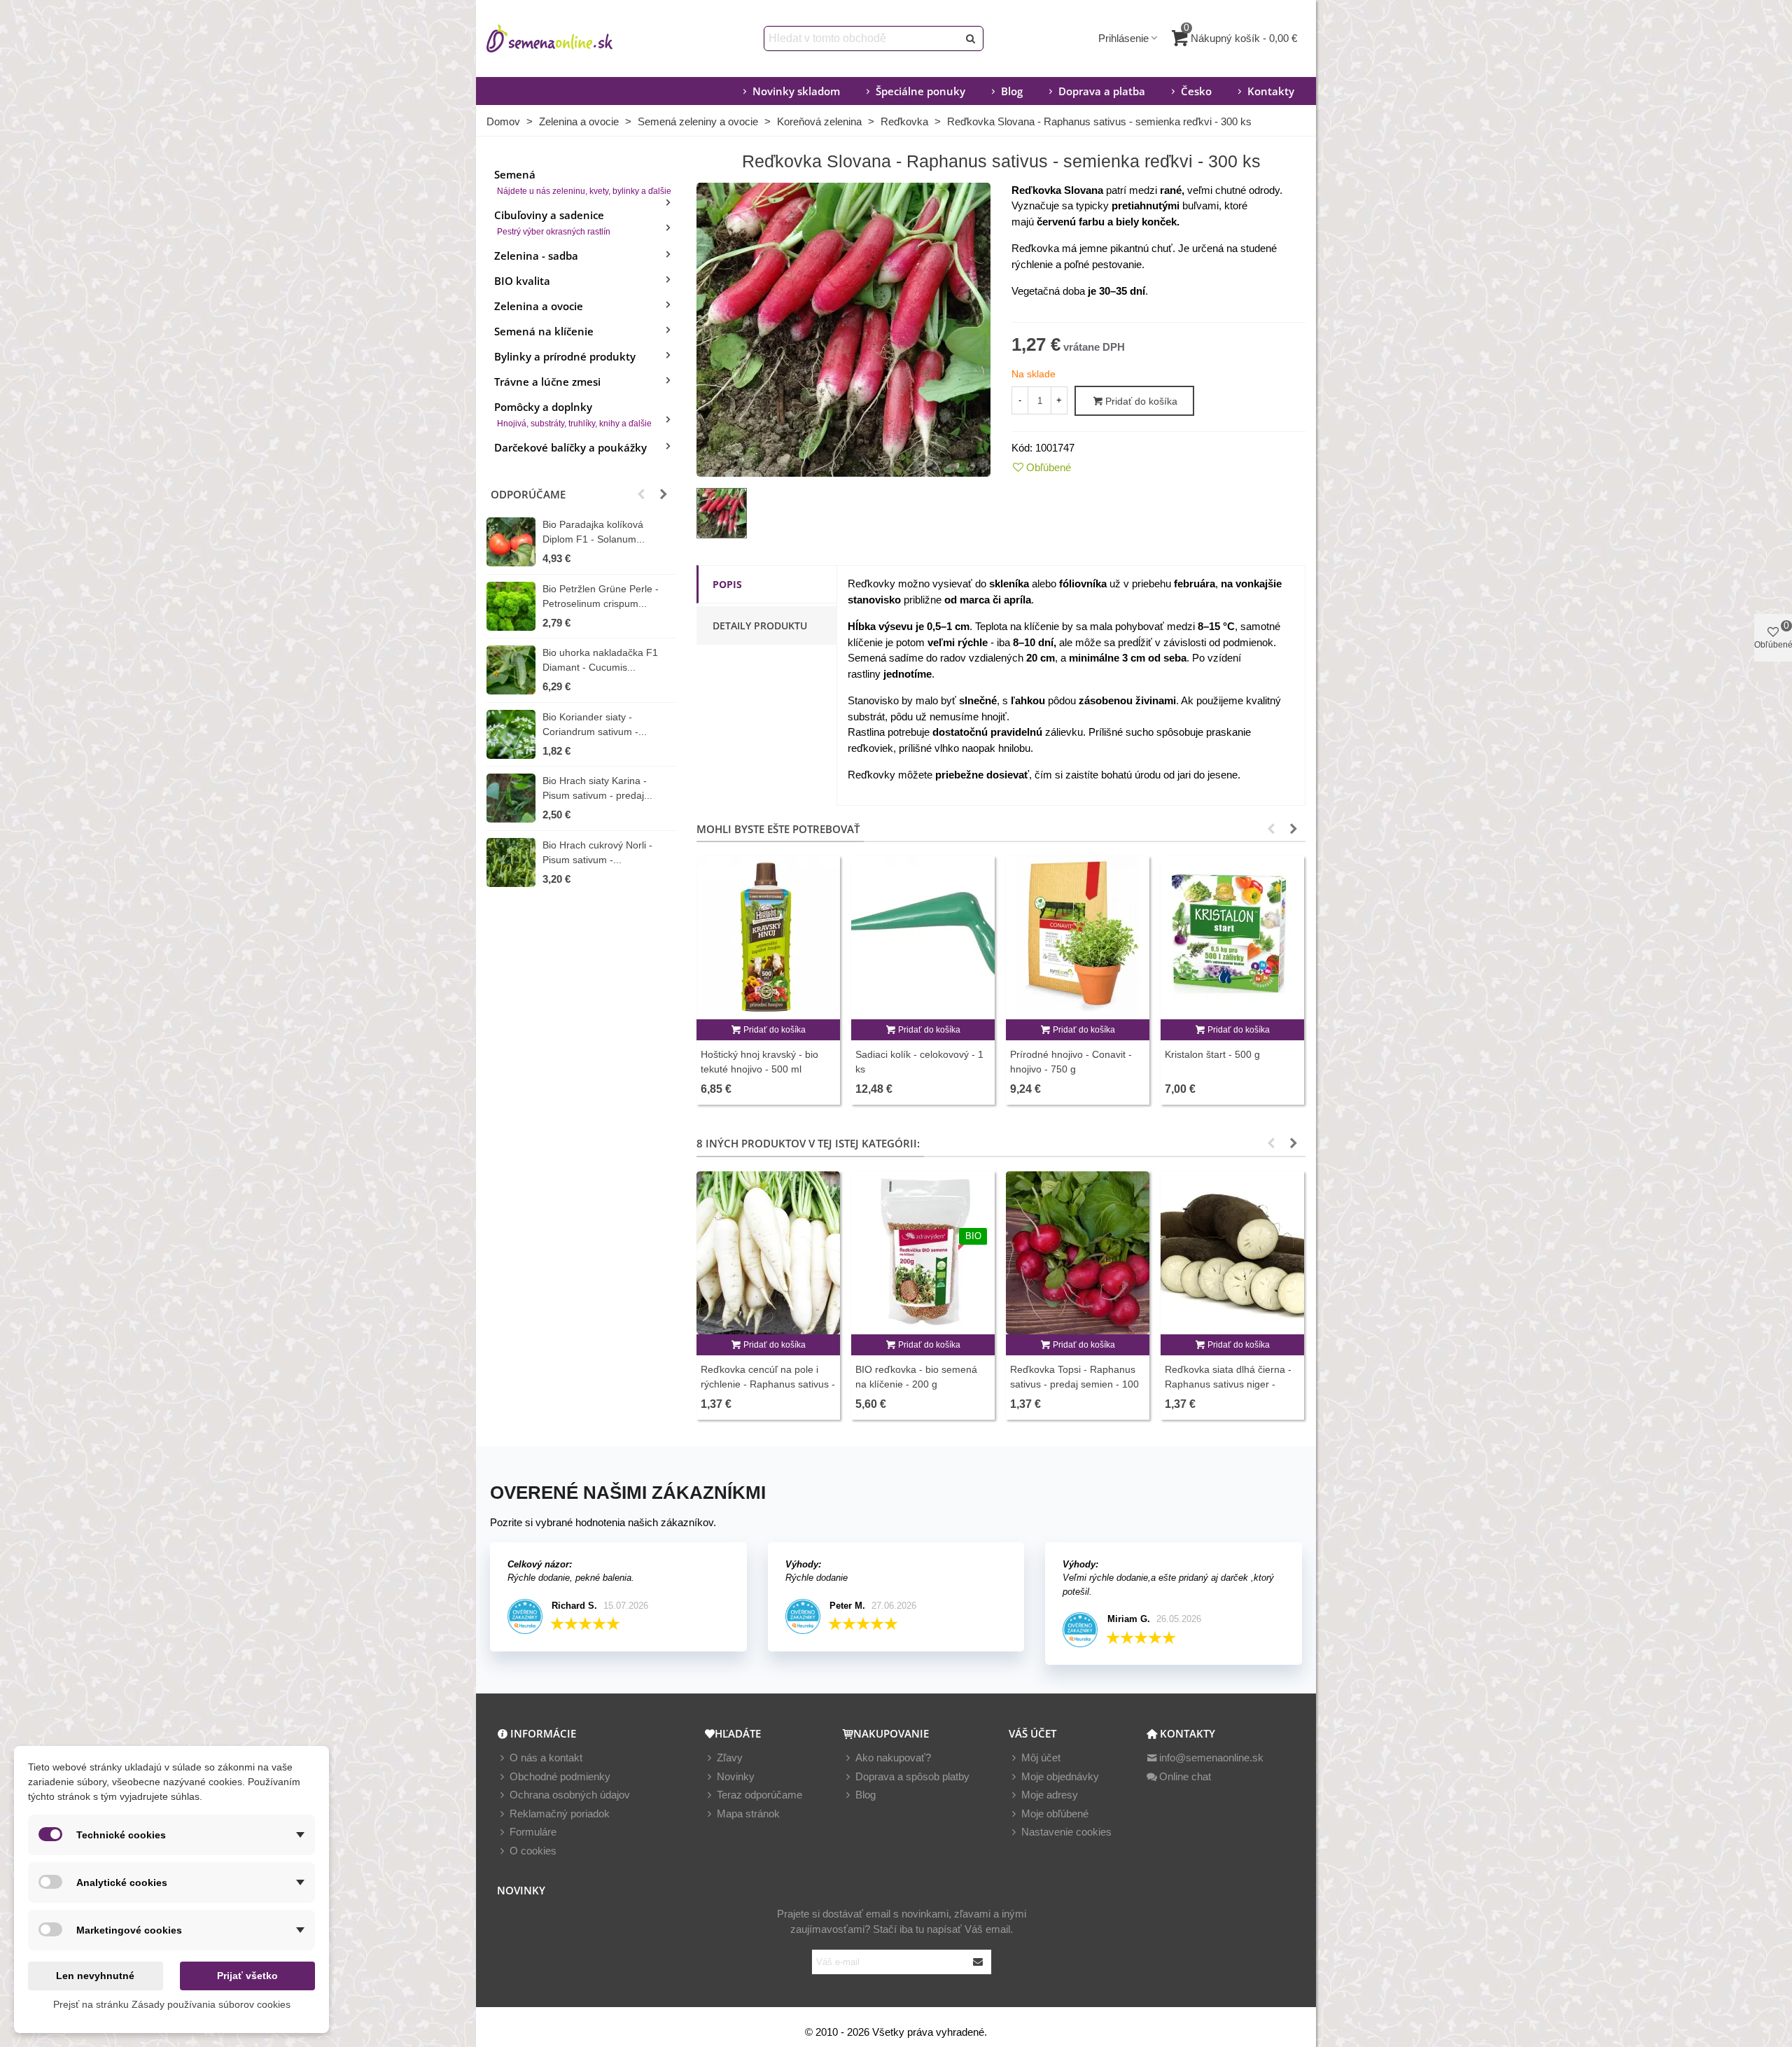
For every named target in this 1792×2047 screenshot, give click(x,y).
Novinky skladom (796, 91)
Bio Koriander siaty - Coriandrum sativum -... (595, 724)
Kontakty (1271, 91)
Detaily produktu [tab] (760, 626)
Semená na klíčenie (544, 331)
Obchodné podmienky (560, 1776)
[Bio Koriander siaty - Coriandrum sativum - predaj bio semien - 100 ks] (511, 734)
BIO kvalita (522, 281)
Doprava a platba (1102, 91)
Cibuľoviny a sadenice (552, 222)
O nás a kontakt (546, 1758)
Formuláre (533, 1832)
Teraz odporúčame (759, 1795)
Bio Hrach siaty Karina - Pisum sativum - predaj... (597, 788)
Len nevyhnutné (95, 1976)
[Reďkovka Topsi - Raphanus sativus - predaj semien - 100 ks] (1078, 1253)
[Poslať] (971, 39)
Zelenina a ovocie (539, 306)
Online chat (1185, 1776)
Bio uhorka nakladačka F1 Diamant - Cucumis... (600, 660)
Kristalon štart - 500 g (1212, 1054)
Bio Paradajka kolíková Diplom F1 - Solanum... (594, 532)
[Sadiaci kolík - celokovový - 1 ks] (923, 938)
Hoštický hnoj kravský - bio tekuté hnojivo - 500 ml (759, 1062)
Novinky (736, 1776)
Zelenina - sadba (536, 256)
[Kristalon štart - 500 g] (1232, 938)
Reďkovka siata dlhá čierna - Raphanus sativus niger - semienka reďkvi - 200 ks (1228, 1384)
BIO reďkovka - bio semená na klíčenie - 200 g (916, 1377)
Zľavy (730, 1758)
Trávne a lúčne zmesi (547, 382)
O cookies (533, 1851)
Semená (583, 182)
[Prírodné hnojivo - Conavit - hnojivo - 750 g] (1078, 938)
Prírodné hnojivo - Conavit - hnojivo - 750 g (1071, 1062)
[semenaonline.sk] (570, 39)
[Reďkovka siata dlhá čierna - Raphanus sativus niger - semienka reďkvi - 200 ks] (1232, 1253)
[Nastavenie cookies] (1015, 1832)
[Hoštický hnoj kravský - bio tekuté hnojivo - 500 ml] (768, 938)
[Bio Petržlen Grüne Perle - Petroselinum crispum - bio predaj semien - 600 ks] (511, 606)
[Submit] (979, 1962)
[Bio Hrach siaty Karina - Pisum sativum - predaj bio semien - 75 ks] (511, 798)
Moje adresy (1050, 1795)
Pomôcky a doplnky (573, 414)
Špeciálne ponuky (920, 91)
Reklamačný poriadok (560, 1814)
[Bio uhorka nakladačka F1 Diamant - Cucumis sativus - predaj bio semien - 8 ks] (511, 670)
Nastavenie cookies (1066, 1832)
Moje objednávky (1060, 1776)
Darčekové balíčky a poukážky (570, 447)
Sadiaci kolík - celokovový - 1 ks (919, 1062)
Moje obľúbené (1055, 1814)
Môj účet (1041, 1758)
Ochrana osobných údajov (570, 1795)
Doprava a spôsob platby (912, 1776)
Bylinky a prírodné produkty (565, 356)
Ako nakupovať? (893, 1758)
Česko (1196, 91)
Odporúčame (528, 494)
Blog (1012, 91)
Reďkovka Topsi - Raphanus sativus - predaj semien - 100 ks (1074, 1384)
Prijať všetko (247, 1976)
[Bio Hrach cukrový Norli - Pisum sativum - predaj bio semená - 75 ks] (511, 862)
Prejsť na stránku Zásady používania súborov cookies (172, 2004)
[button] (641, 494)
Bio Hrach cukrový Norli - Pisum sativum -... (597, 852)
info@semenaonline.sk (1211, 1758)
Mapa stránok (748, 1814)
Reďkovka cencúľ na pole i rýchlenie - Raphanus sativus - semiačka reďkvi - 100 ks (768, 1384)
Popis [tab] (727, 584)
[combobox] (862, 39)
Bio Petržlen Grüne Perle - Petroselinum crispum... (601, 596)
